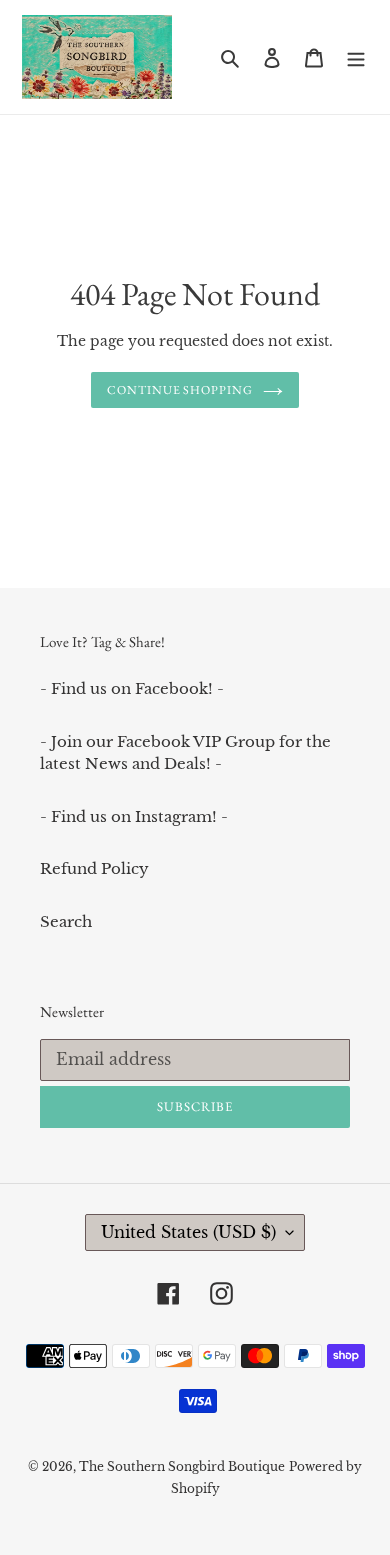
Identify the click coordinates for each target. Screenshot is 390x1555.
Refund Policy (94, 868)
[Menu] (356, 57)
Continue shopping (180, 390)
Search (66, 921)
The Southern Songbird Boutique (182, 1466)
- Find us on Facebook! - (132, 688)
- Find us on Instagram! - (134, 816)
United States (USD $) (188, 1232)
